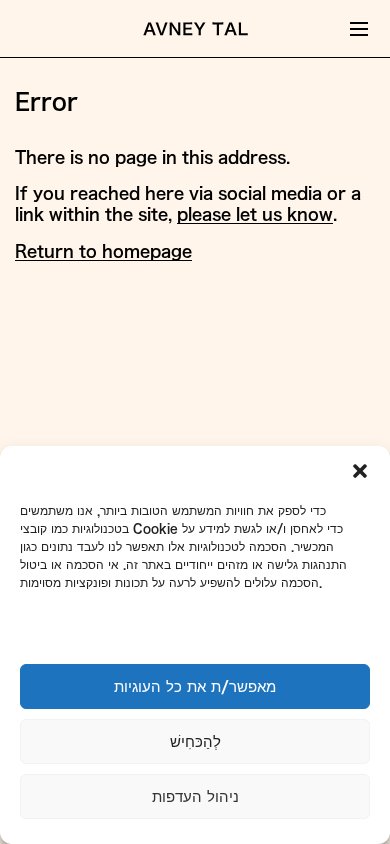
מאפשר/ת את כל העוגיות (195, 686)
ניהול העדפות (195, 796)
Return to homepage (103, 251)
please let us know (255, 214)
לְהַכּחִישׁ (195, 741)
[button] (360, 471)
